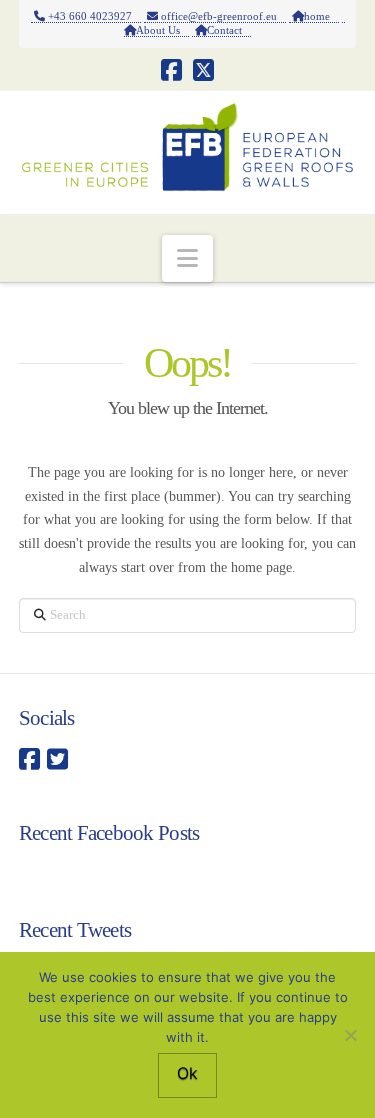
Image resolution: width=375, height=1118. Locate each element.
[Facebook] (171, 70)
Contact (229, 30)
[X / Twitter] (203, 70)
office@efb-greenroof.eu (222, 16)
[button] (187, 258)
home (321, 16)
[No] (350, 1035)
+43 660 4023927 (93, 16)
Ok (187, 1073)
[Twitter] (57, 760)
